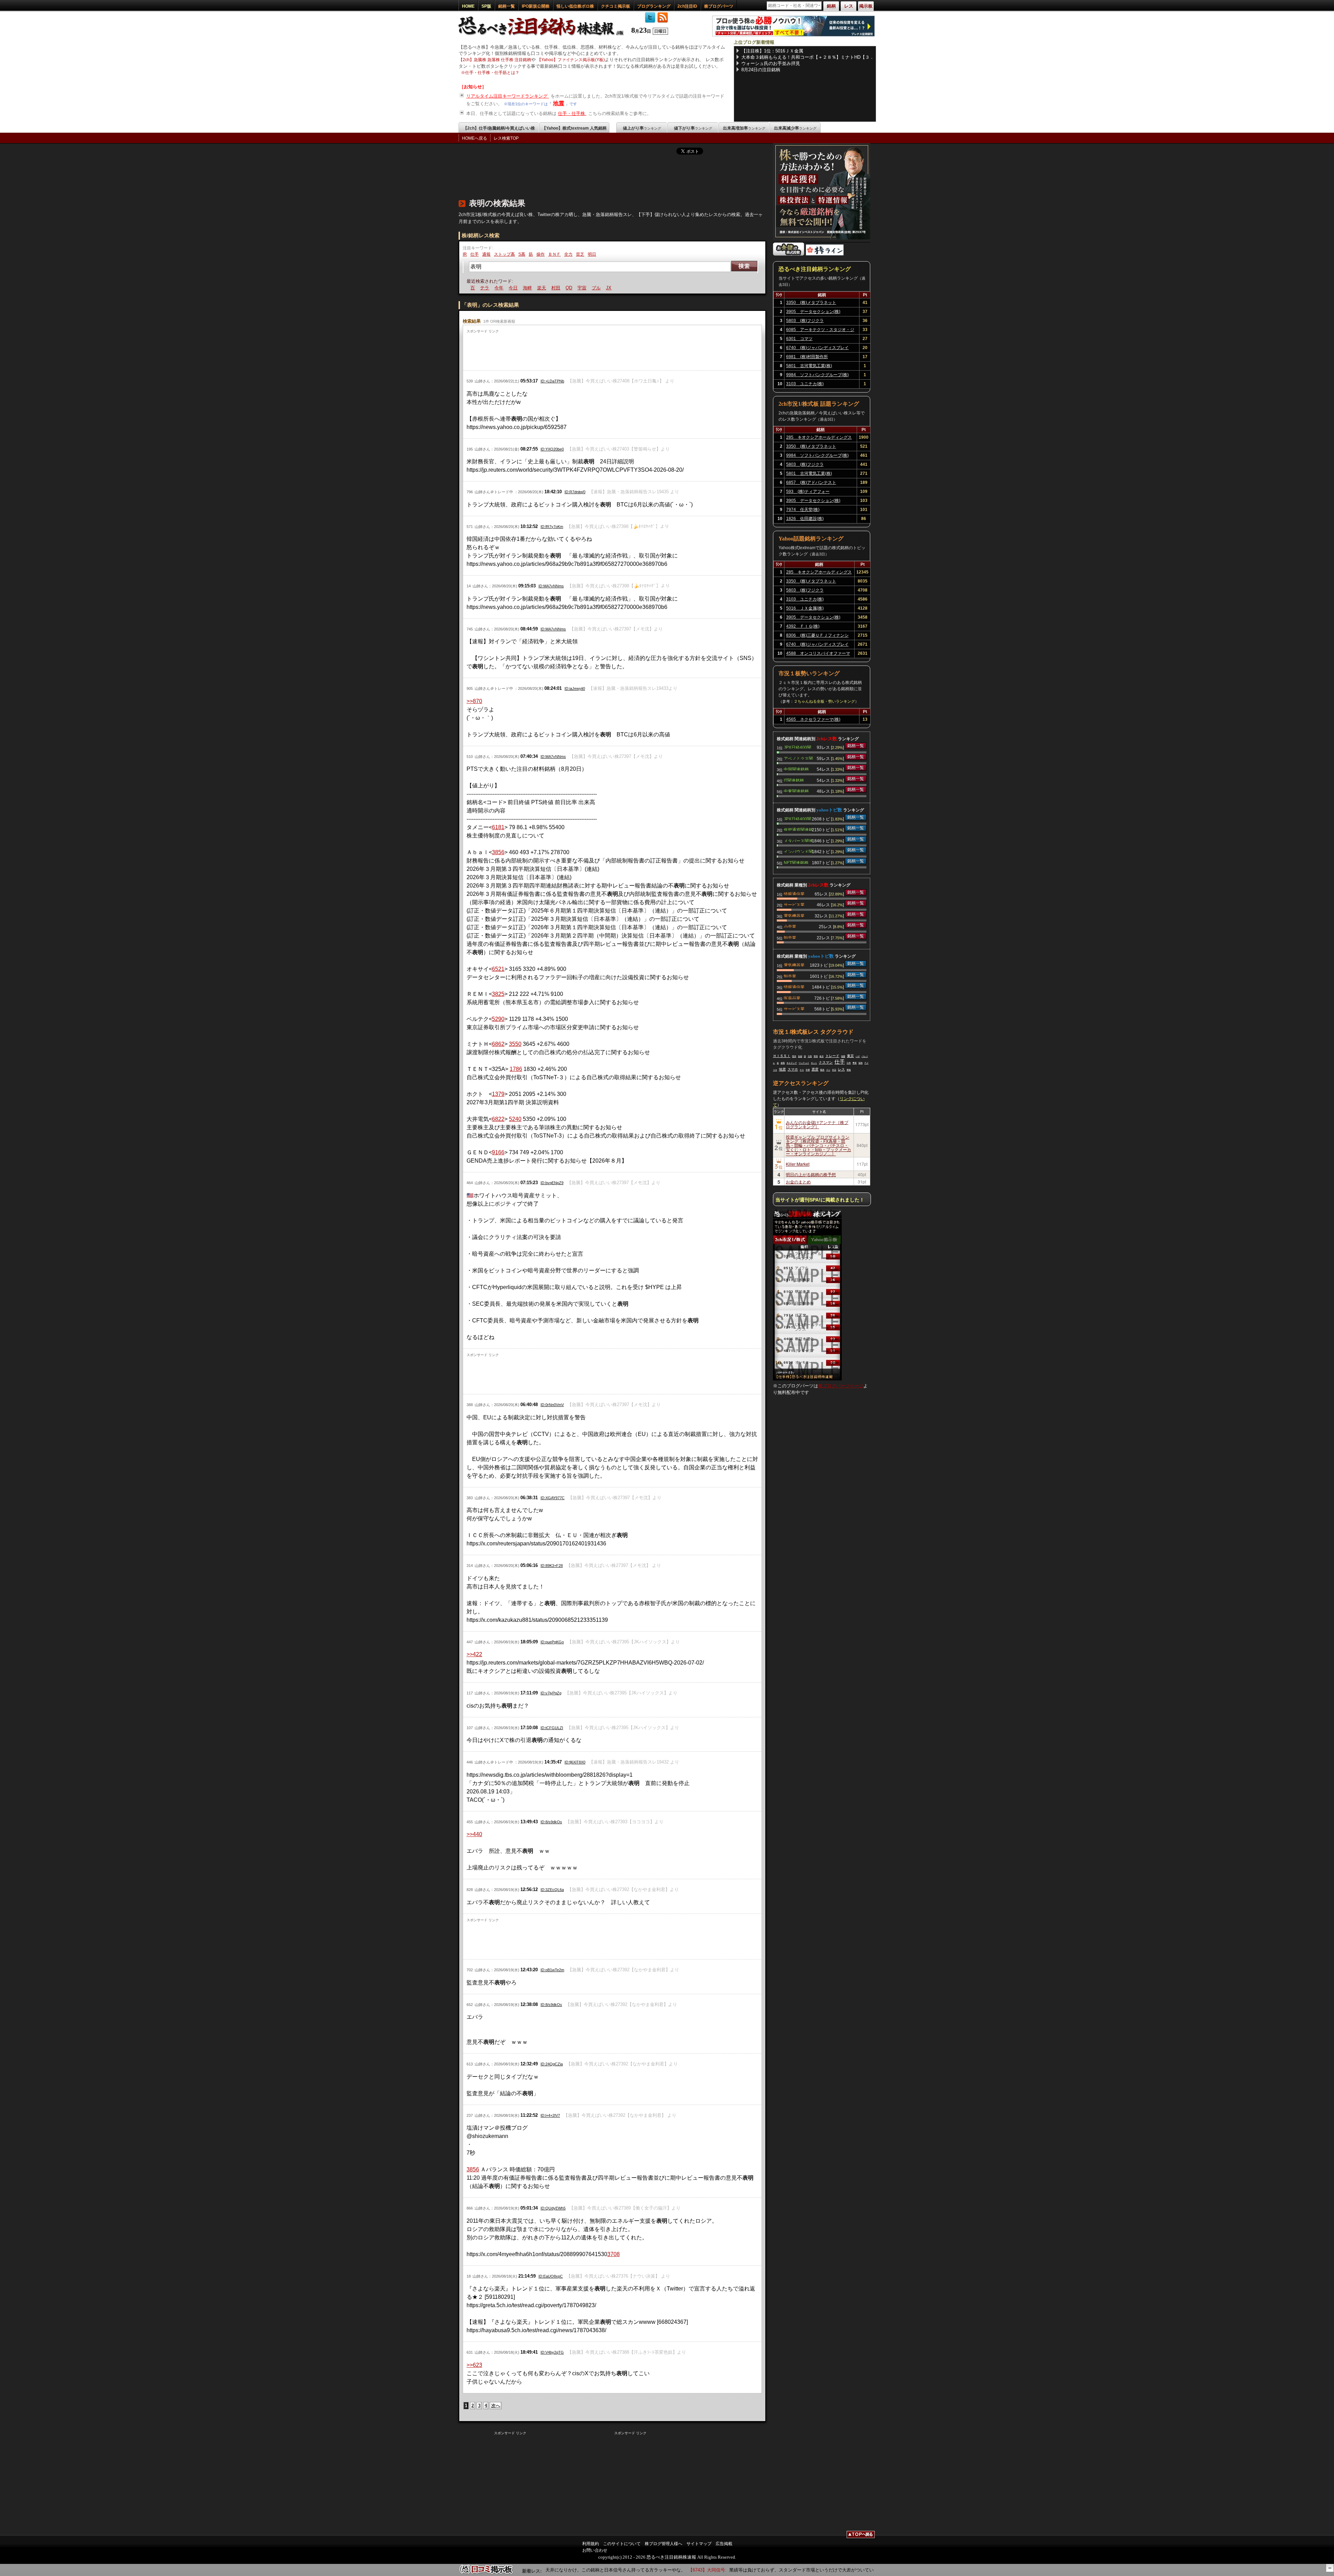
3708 (614, 2254)
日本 (849, 1063)
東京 (850, 1056)
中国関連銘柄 (796, 769)
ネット (814, 1063)
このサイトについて (622, 2544)
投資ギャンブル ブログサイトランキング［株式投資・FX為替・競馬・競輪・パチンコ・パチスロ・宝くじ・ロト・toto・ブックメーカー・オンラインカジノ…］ (818, 1145)
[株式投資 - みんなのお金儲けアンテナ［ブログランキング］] (789, 254)
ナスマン (826, 1062)
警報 (849, 1070)
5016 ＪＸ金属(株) (805, 608)
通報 (486, 254)
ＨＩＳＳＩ (782, 1056)
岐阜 (822, 1056)
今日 (484, 288)
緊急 (822, 1070)
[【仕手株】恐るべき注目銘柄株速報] (543, 36)
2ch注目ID (687, 6)
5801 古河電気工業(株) (809, 366)
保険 (860, 1063)
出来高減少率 (795, 128)
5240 (515, 1119)
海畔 (498, 288)
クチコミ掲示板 (616, 6)
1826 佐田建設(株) (805, 519)
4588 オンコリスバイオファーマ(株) (818, 654)
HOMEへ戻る (475, 138)
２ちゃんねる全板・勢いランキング (824, 701)
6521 (498, 969)
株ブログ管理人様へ (664, 2544)
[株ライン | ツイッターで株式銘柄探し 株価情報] (825, 254)
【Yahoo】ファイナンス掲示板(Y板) (571, 60)
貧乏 (580, 254)
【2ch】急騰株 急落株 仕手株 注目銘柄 (495, 60)
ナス (802, 1070)
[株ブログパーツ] (807, 1379)
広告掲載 (724, 2544)
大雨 (810, 1056)
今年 (470, 288)
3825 (498, 994)
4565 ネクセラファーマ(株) (813, 719)
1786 (516, 1069)
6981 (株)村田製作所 (807, 357)
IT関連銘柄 (794, 780)
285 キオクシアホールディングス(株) (819, 438)
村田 (527, 288)
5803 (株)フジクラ (805, 321)
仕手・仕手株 (572, 113)
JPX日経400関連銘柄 (797, 747)
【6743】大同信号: (633, 2570)
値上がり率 (642, 128)
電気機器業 (794, 915)
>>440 (474, 1834)
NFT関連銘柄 (796, 862)
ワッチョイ (804, 1063)
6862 (498, 1044)
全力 (568, 254)
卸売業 (790, 937)
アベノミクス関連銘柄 (798, 758)
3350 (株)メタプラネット (811, 303)
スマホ (793, 1069)
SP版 (486, 6)
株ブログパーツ (719, 6)
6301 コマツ (799, 339)
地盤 (843, 1056)
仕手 (475, 254)
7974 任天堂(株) (803, 510)
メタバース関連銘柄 (798, 840)
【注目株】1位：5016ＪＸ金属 (772, 51)
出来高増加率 (744, 128)
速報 (783, 1063)
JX (579, 288)
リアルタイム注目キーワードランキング (508, 96)
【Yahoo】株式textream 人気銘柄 (574, 128)
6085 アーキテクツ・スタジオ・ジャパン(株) (820, 331)
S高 (522, 254)
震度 (815, 1069)
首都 (800, 1056)
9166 (498, 1152)
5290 (498, 1019)
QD (540, 288)
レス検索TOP (506, 138)
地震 (559, 103)
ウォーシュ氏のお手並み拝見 (771, 63)
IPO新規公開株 (536, 6)
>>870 (474, 701)
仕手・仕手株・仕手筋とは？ (492, 73)
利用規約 (591, 2544)
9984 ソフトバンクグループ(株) (817, 375)
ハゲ (858, 1056)
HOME (468, 6)
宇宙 (553, 288)
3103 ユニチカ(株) (805, 384)
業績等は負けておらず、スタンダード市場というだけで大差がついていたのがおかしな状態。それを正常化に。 (768, 2570)
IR (465, 254)
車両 (816, 1056)
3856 (498, 852)
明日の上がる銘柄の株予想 (811, 1174)
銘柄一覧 (507, 6)
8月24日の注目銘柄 (761, 70)
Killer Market (798, 1164)
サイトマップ (699, 2544)
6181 (498, 827)
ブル (567, 288)
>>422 (474, 1654)
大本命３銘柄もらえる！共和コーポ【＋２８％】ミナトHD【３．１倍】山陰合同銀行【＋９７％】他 (808, 57)
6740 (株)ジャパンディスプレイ (817, 348)
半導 (808, 1070)
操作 (541, 254)
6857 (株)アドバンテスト (811, 482)
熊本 (794, 1056)
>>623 (474, 2365)
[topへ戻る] (861, 2535)
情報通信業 (794, 893)
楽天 (512, 288)
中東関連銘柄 (796, 791)
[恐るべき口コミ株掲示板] (486, 2573)
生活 (834, 1070)
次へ (496, 2406)
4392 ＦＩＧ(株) (803, 626)
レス (841, 1069)
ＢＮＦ (554, 254)
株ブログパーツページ (841, 1386)
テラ (616, 288)
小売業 (790, 926)
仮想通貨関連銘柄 (798, 829)
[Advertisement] (585, 175)
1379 (498, 1094)
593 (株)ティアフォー (808, 492)
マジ (828, 1070)
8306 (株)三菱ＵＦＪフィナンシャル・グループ (817, 636)
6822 (498, 1119)
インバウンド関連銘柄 (798, 851)
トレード (832, 1056)
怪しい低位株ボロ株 (575, 6)
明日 (592, 254)
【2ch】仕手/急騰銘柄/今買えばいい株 (499, 128)
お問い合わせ (595, 2550)
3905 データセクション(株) (813, 312)
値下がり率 (693, 128)
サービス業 (794, 904)
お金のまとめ (798, 1182)
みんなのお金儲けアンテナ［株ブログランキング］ (817, 1124)
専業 (855, 1063)
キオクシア (792, 1063)
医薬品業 (792, 998)
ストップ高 (504, 254)
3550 (515, 1044)
